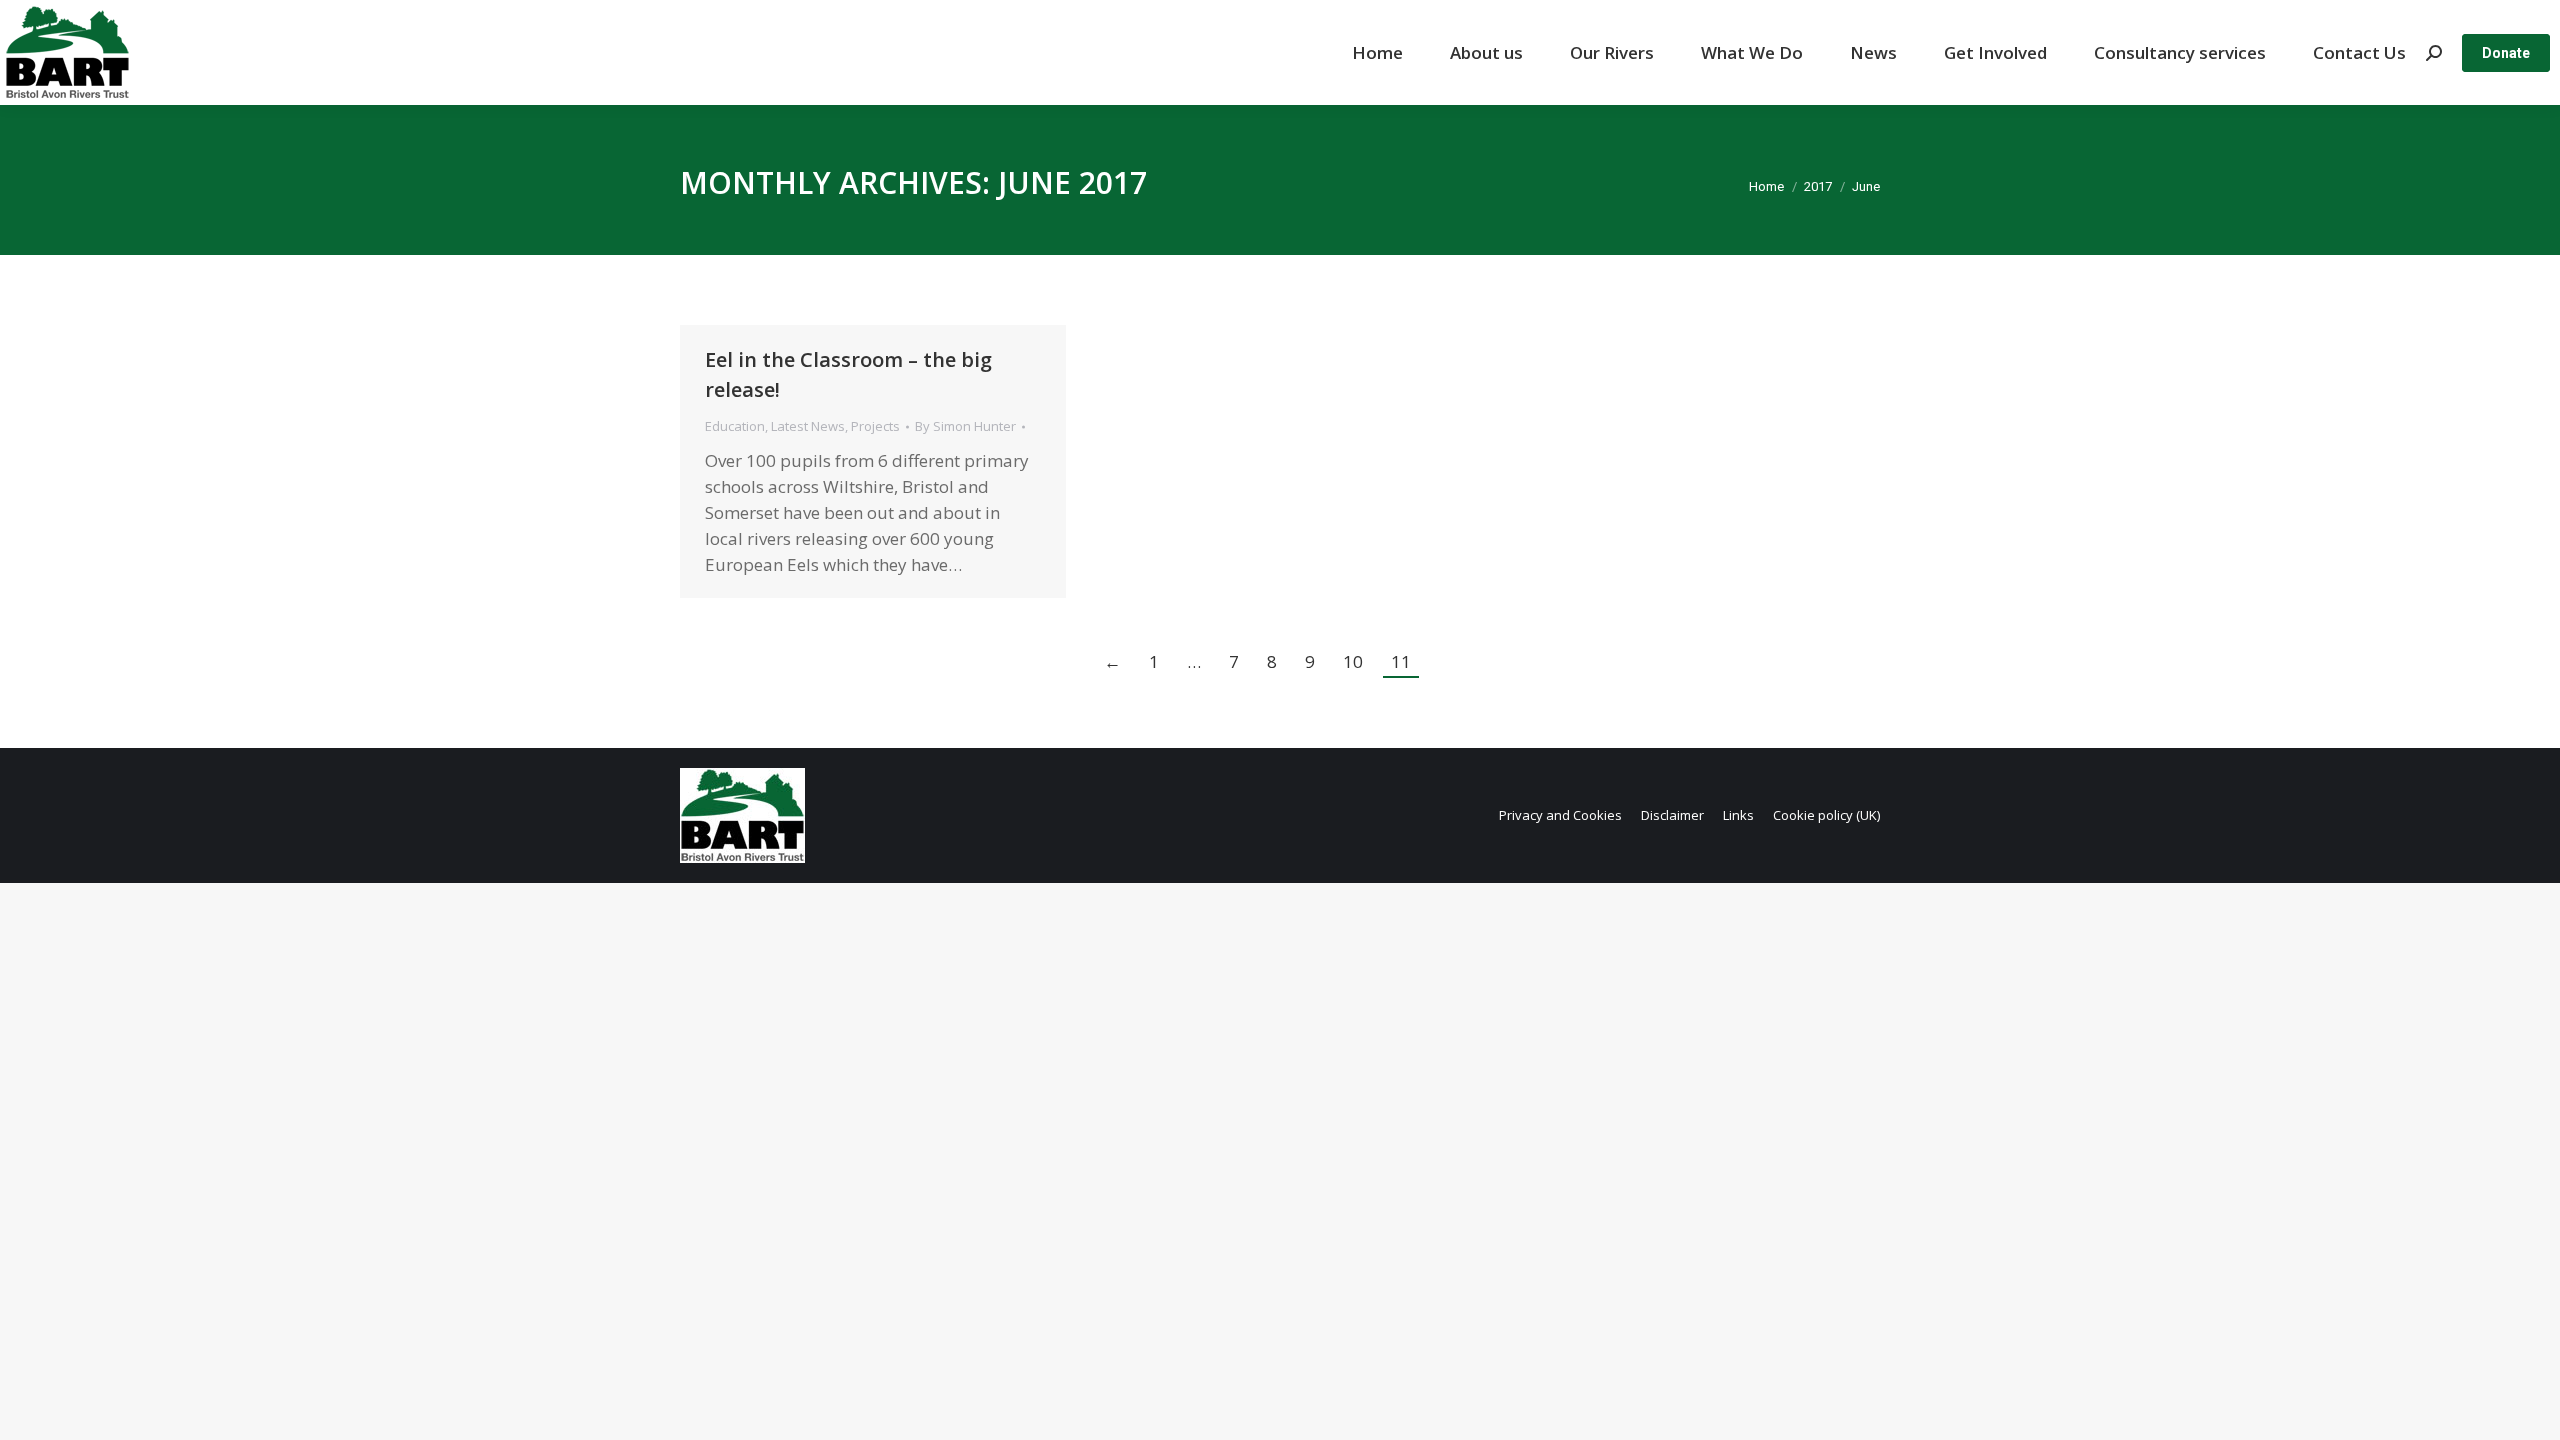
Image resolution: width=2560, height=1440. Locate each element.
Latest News (808, 426)
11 (1401, 661)
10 (1353, 661)
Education (735, 426)
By (965, 426)
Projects (875, 426)
